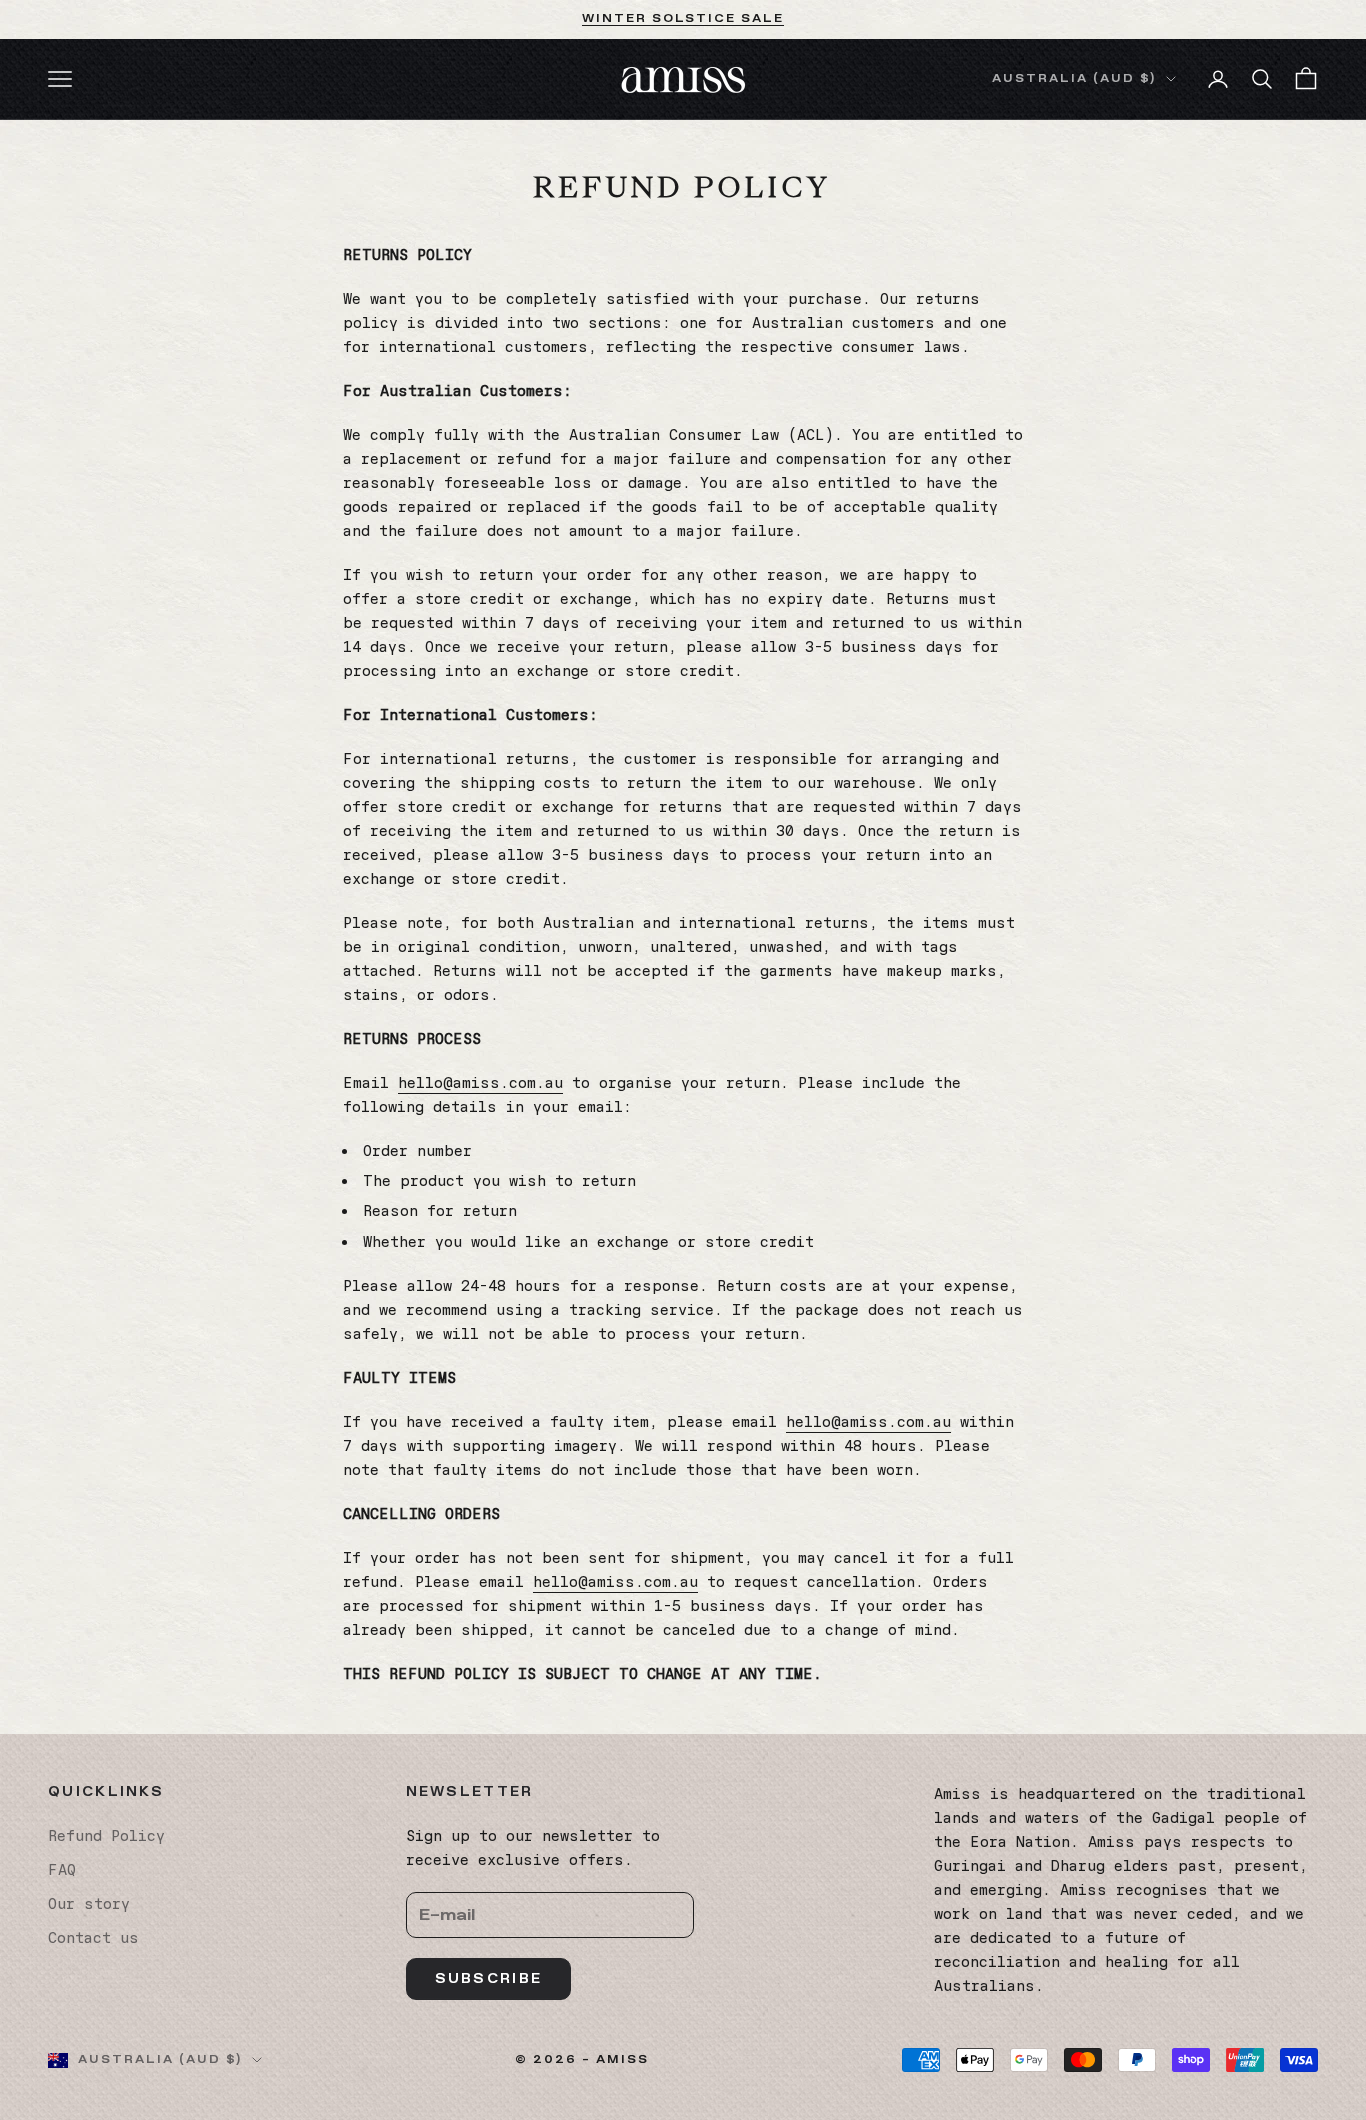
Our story (89, 1904)
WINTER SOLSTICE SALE (683, 18)
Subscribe (489, 1979)
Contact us (93, 1938)
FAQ (62, 1870)
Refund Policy (106, 1836)
